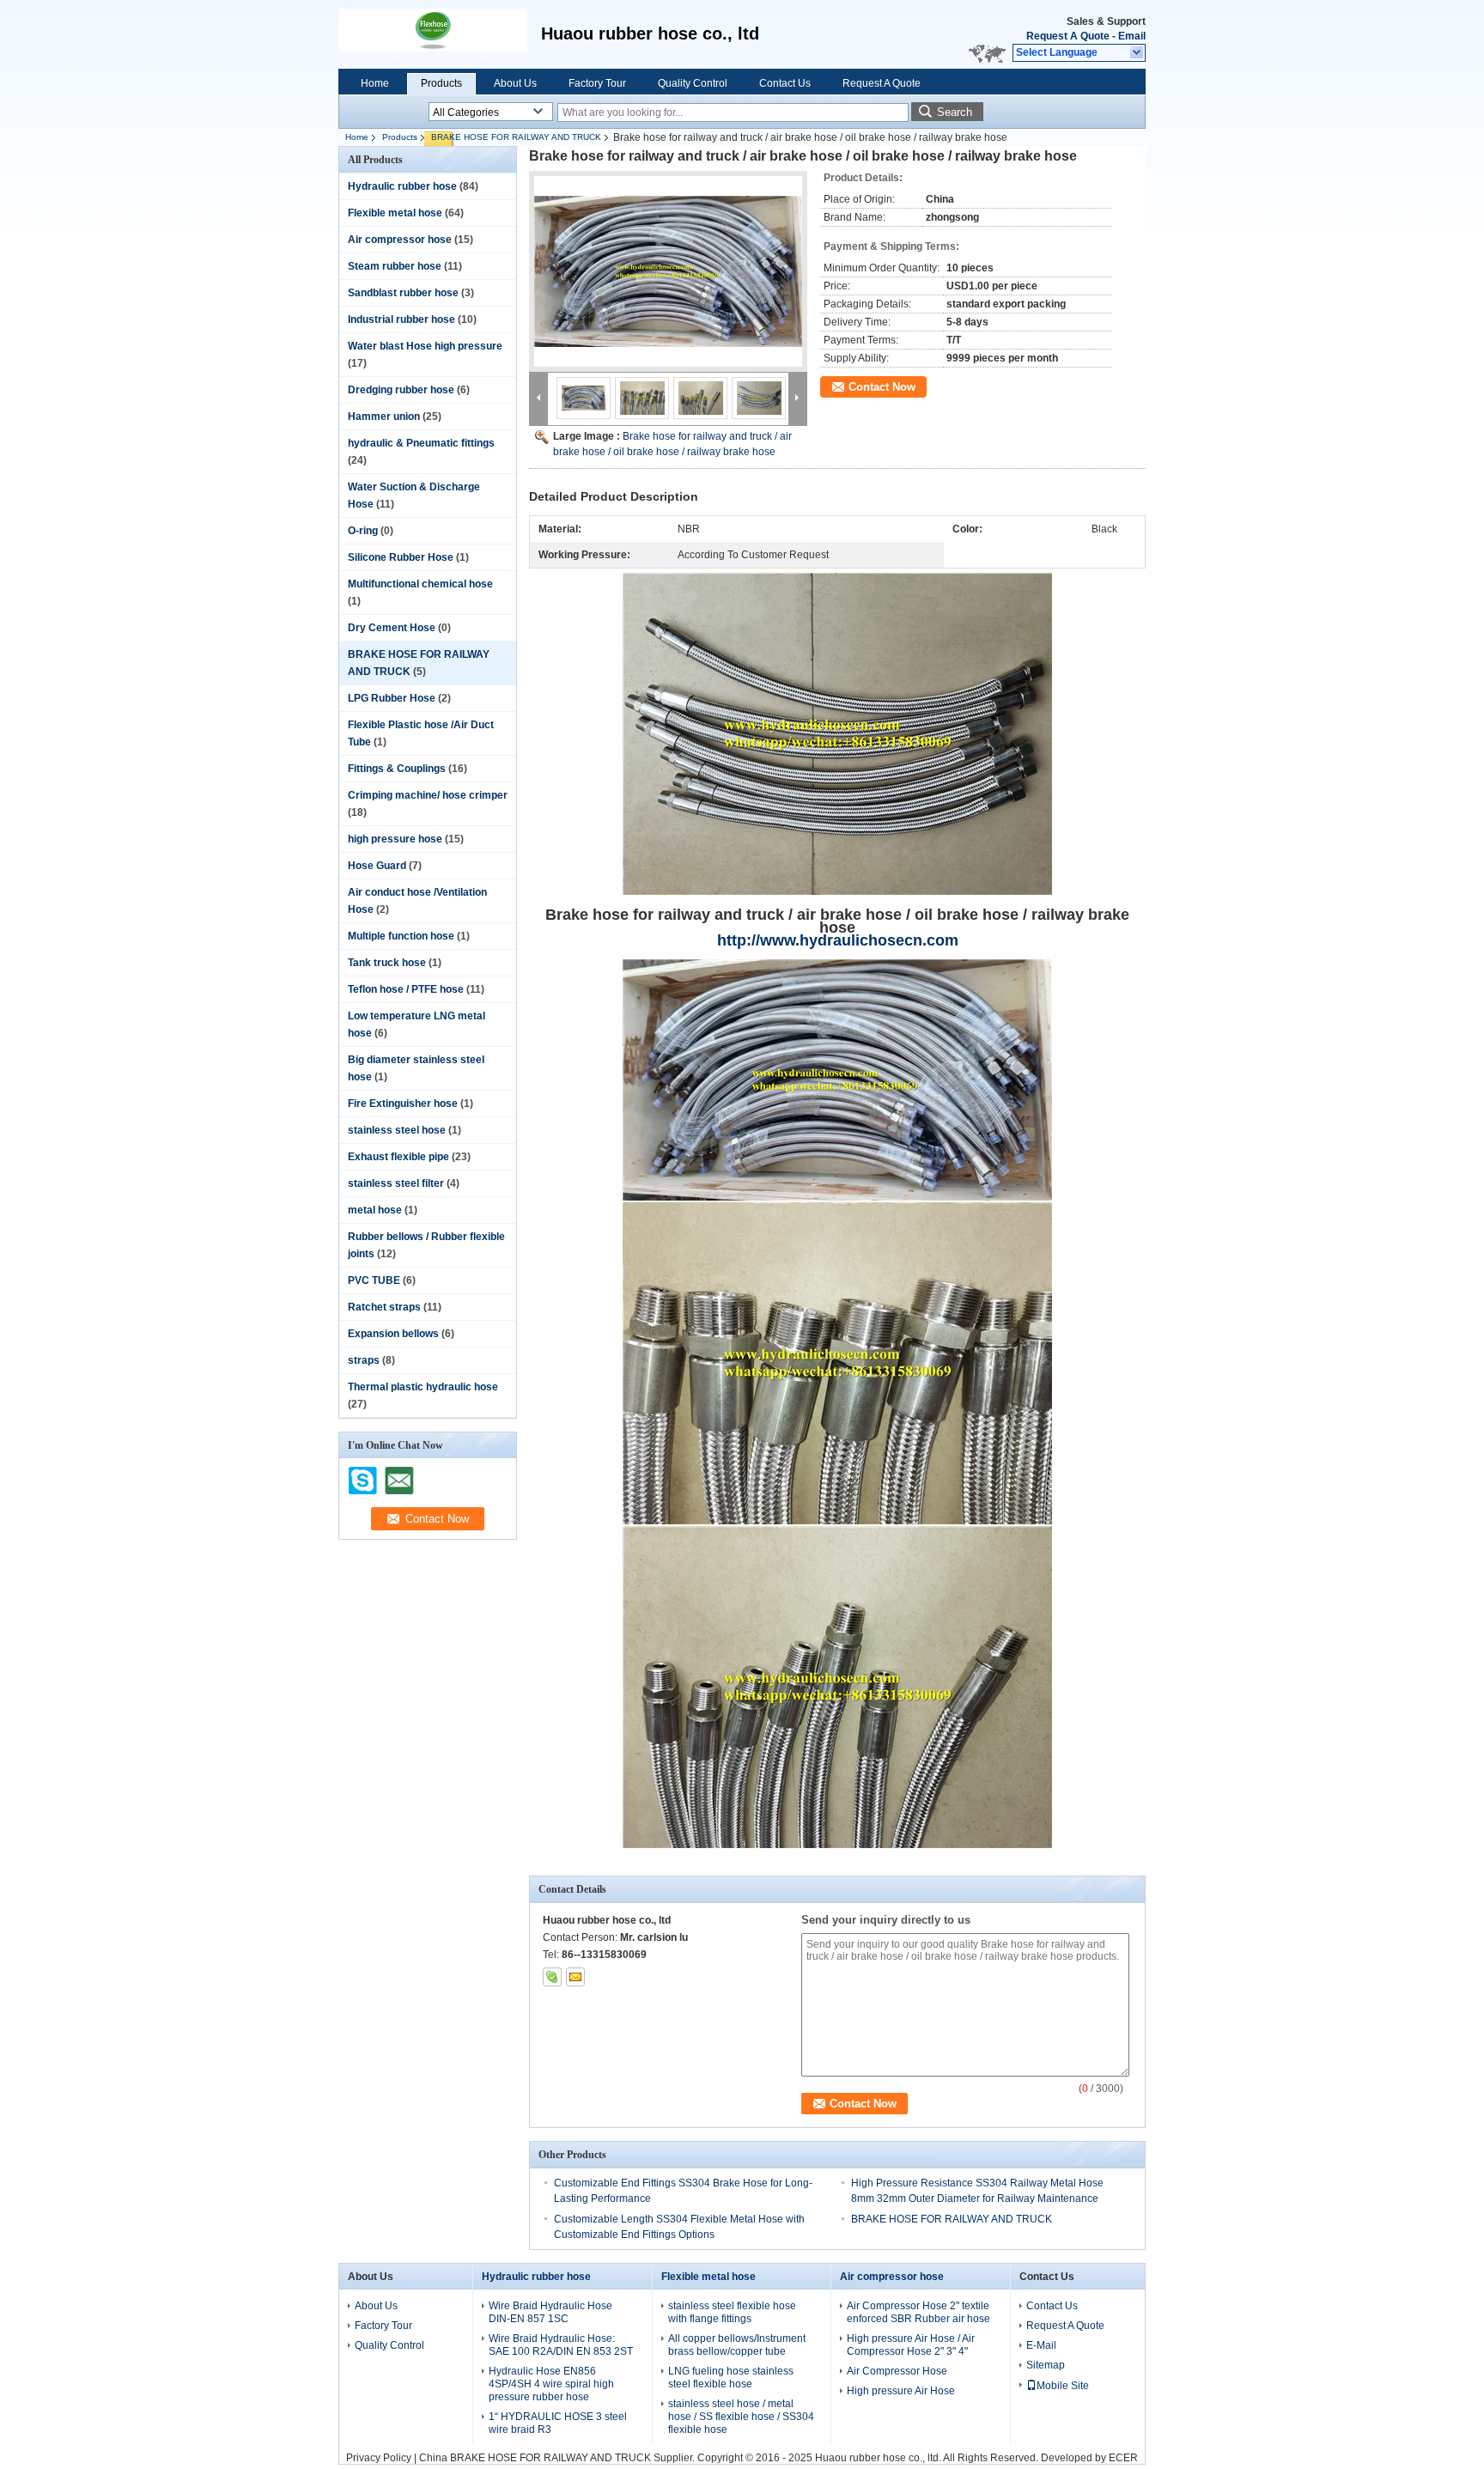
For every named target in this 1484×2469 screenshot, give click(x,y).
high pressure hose (395, 839)
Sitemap (1046, 2365)
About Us (515, 83)
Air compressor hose (400, 240)
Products (441, 83)
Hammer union (384, 417)
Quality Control (693, 83)
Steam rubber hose (395, 266)
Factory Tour (597, 83)
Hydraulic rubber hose (402, 186)
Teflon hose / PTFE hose (406, 989)
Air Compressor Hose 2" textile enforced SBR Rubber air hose (918, 2312)
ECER (1123, 2458)
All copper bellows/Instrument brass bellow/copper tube (737, 2345)
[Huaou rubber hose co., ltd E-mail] (575, 1977)
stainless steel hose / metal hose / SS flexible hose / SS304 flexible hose (741, 2417)
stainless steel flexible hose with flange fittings (732, 2312)
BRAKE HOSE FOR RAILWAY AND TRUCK (516, 137)
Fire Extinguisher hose (403, 1104)
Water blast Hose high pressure (425, 346)
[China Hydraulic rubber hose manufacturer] (433, 34)
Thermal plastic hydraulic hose (423, 1387)
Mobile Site (1063, 2386)
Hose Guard (377, 866)
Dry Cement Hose (392, 628)
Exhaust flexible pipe (398, 1157)
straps (364, 1360)
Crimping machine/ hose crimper (428, 795)
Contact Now (882, 387)
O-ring (363, 531)
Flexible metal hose (395, 213)
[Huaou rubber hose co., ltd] (1137, 53)
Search (955, 112)
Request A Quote (1068, 36)
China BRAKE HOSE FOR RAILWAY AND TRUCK (535, 2458)
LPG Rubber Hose (392, 698)
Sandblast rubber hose (403, 293)
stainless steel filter (396, 1183)
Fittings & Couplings (397, 769)
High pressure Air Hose (901, 2391)
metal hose (375, 1210)
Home (375, 83)
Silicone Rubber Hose (401, 557)
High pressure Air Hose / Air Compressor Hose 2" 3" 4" (911, 2345)
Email (1132, 36)
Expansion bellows (393, 1334)
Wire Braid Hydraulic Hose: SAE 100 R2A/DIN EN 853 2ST (561, 2345)
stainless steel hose (397, 1130)
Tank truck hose (387, 963)
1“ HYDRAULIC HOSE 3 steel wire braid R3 (558, 2423)
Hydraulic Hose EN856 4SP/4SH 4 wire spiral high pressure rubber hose (551, 2384)
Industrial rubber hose (401, 319)
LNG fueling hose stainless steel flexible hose (731, 2378)
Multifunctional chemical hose (420, 584)
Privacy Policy (379, 2458)
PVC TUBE (374, 1280)
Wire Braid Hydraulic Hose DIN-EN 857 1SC (550, 2312)
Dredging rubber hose (401, 390)
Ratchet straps (384, 1307)
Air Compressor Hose (897, 2371)
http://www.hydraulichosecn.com (838, 940)
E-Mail (1041, 2345)
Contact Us (785, 83)
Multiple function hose (401, 936)
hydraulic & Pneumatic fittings (421, 443)
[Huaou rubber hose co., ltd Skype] (552, 1977)
